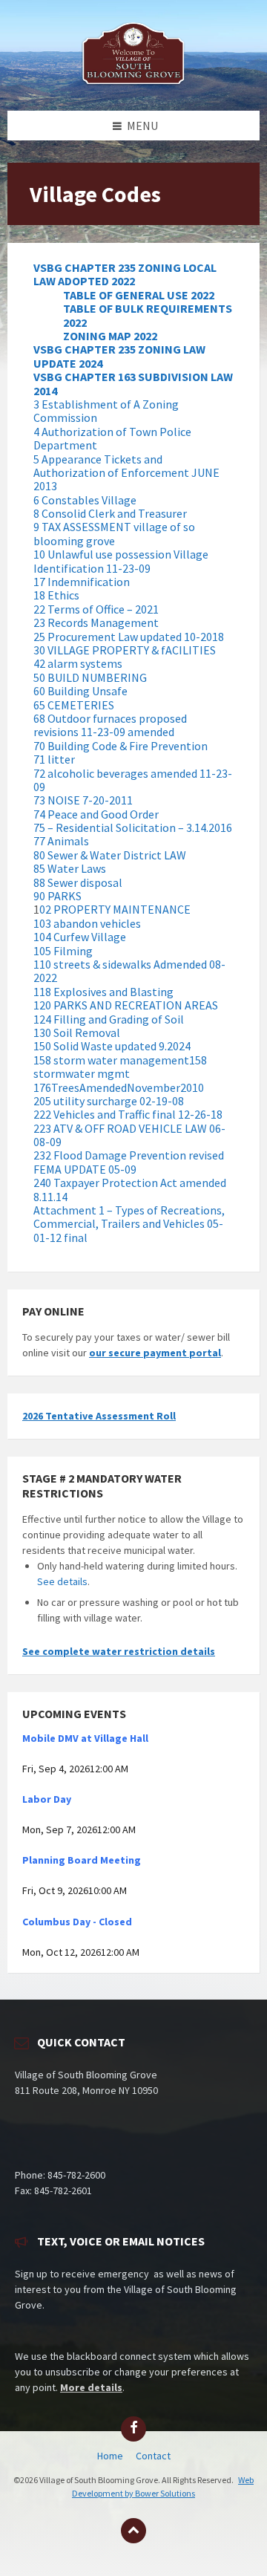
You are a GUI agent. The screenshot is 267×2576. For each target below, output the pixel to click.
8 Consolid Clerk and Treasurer (110, 513)
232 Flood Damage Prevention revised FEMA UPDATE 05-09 (129, 1162)
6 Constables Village (85, 500)
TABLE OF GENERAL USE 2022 (139, 295)
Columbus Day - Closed (77, 1922)
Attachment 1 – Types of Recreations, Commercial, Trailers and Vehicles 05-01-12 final (129, 1224)
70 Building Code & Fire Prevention (121, 746)
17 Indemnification (82, 582)
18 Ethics (56, 595)
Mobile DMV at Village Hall (85, 1738)
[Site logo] (133, 82)
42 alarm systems (78, 663)
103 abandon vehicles (87, 923)
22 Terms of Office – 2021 (96, 609)
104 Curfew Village (80, 937)
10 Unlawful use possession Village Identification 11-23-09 (121, 561)
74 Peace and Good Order (96, 814)
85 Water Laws (70, 868)
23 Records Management (96, 622)
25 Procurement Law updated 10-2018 (129, 637)
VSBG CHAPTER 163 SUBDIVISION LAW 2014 (133, 383)
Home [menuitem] (110, 2456)
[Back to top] (133, 2531)
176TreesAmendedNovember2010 (119, 1087)
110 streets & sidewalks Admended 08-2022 (129, 971)
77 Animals (61, 841)
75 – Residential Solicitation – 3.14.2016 (133, 827)
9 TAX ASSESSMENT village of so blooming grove (114, 533)
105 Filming (63, 951)
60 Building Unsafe (80, 691)
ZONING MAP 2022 (110, 336)
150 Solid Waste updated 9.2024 (112, 1046)
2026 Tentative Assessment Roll (99, 1416)
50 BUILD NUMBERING (90, 677)
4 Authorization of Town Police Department (112, 438)
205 (43, 1101)
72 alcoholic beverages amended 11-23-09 (133, 780)
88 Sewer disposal (78, 882)
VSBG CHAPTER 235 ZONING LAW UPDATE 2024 (119, 356)
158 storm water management (111, 1060)
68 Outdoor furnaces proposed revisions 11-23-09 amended (110, 725)
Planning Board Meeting (82, 1860)
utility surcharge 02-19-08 (119, 1101)
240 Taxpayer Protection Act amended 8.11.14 (130, 1189)
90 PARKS (57, 896)
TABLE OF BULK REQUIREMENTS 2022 (148, 315)
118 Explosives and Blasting (103, 992)
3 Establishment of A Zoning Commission (106, 411)
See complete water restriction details (119, 1651)
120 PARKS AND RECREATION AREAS (126, 1005)
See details (62, 1581)
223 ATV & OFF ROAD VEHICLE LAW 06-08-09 (129, 1135)
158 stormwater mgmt (120, 1067)
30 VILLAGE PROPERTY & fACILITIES (125, 650)
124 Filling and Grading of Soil (109, 1019)
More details (91, 2387)
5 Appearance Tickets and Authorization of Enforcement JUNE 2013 (126, 473)
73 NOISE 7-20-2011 (83, 800)
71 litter (54, 759)
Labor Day (47, 1799)
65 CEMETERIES (74, 705)
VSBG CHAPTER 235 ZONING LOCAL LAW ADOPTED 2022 (125, 274)
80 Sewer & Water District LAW (110, 855)
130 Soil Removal (77, 1032)
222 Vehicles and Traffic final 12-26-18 (128, 1114)
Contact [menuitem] (153, 2456)
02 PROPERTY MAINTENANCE (115, 909)
